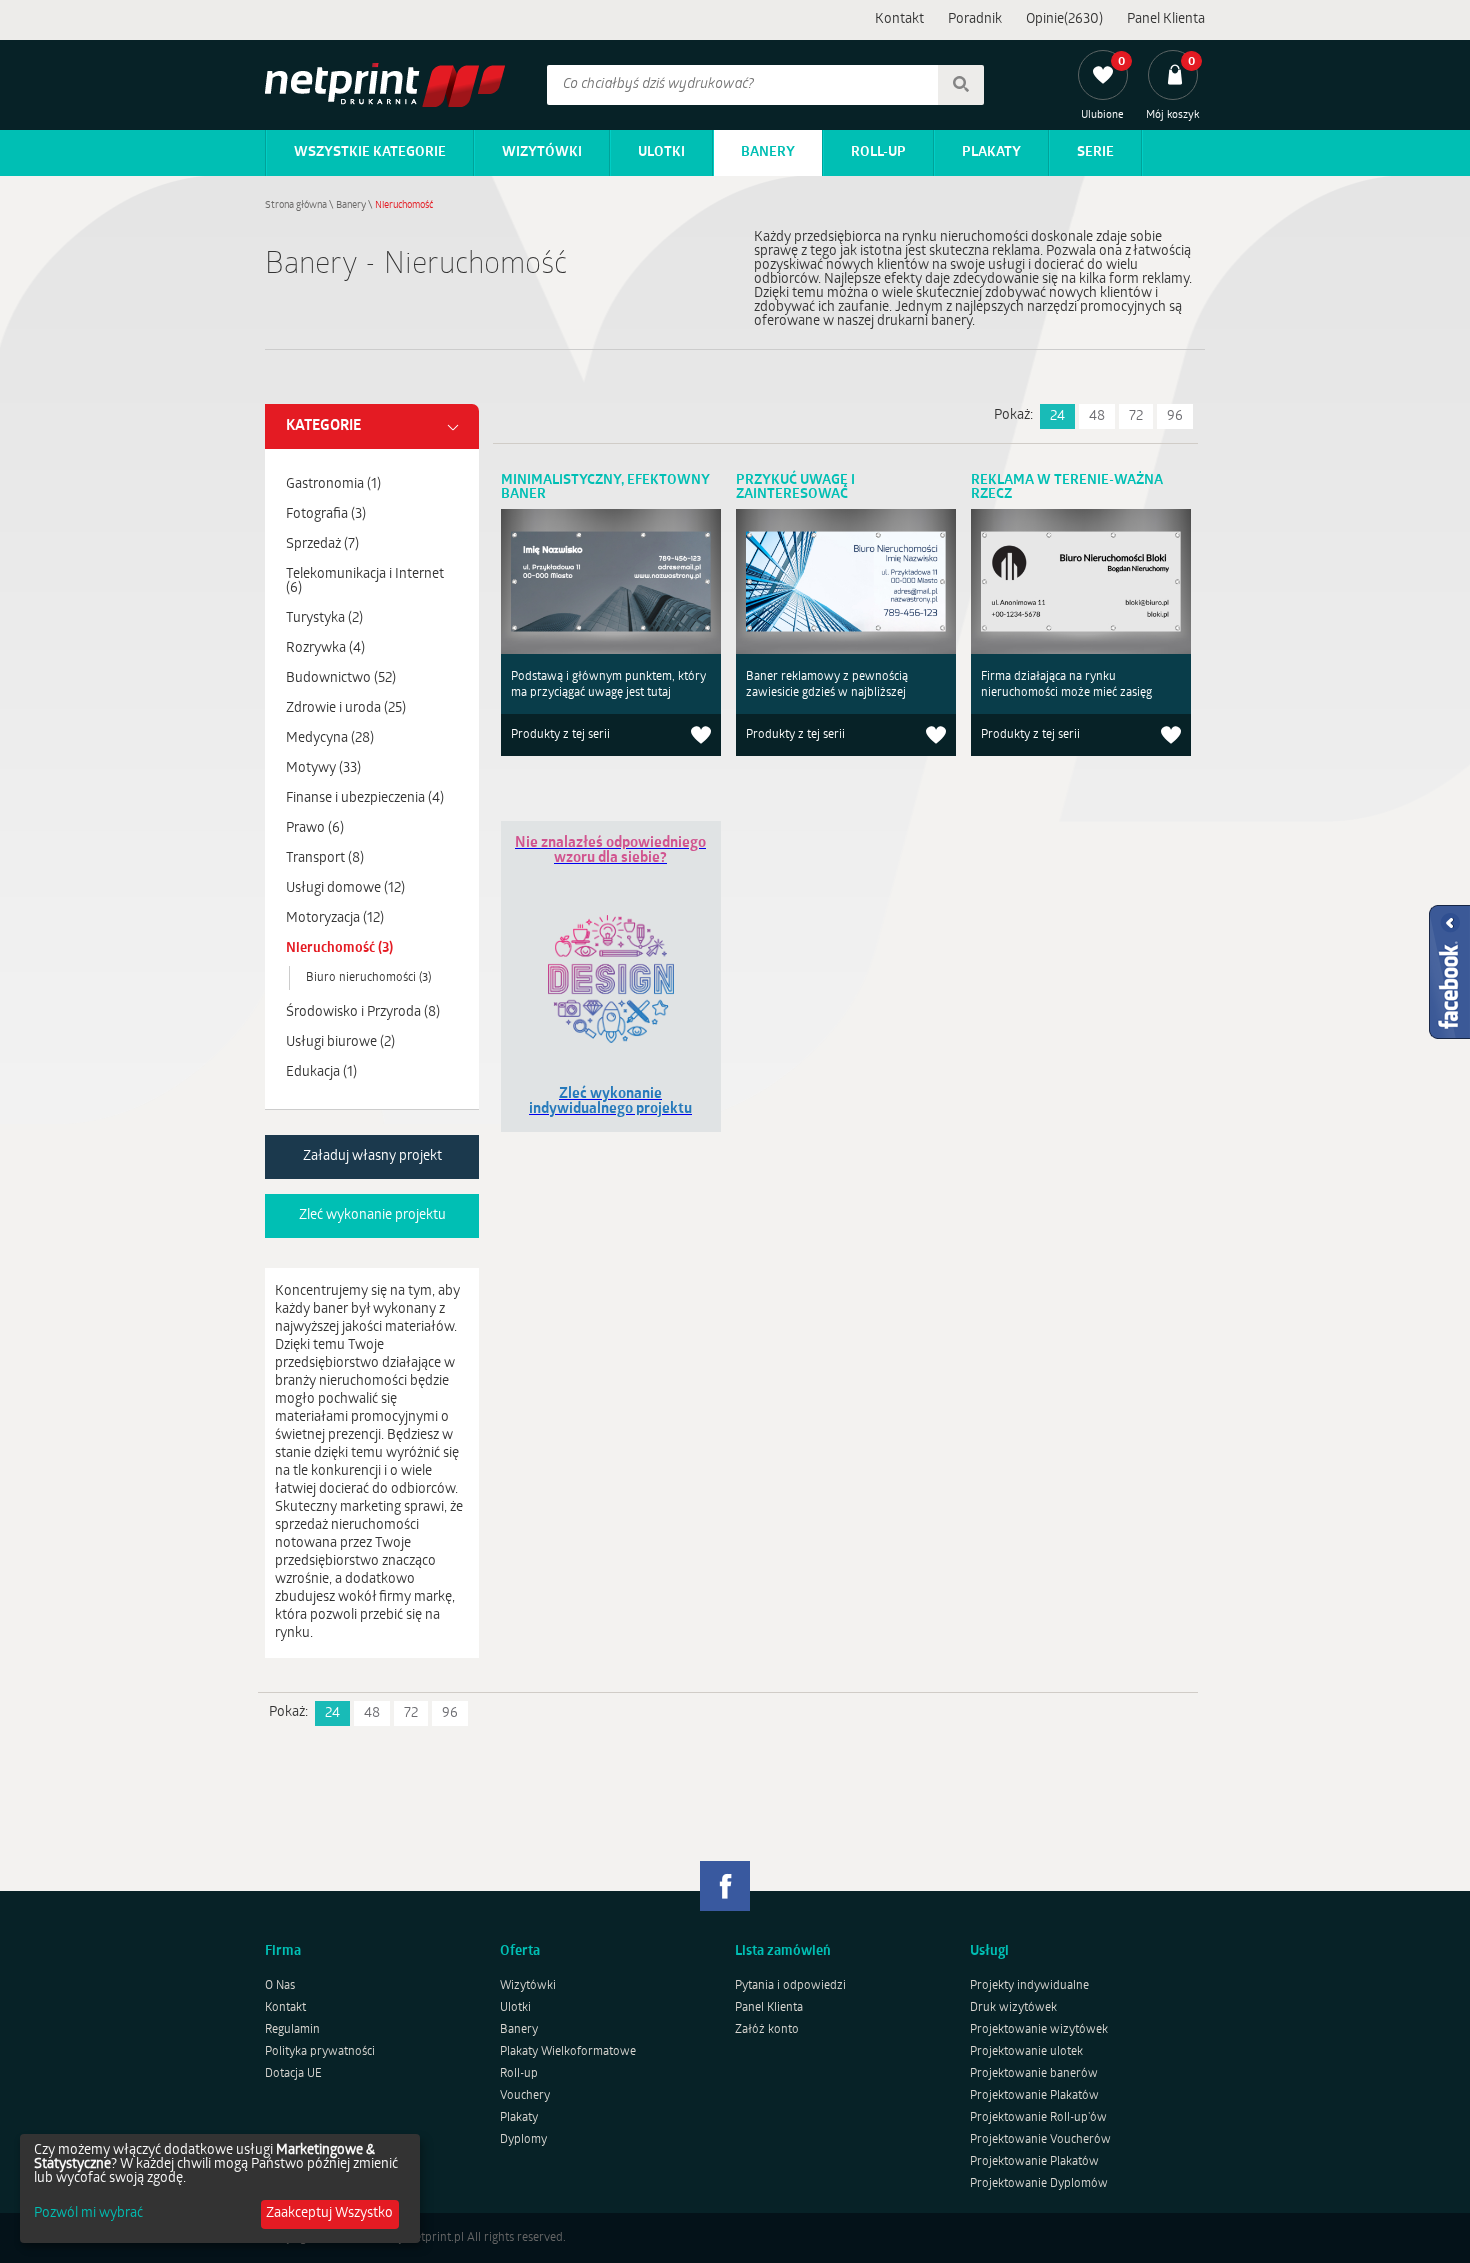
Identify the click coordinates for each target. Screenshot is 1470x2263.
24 (1057, 416)
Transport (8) (325, 858)
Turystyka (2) (324, 618)
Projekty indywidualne (1029, 1986)
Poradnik (975, 19)
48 (1097, 416)
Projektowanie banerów (1034, 2074)
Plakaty (991, 152)
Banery (768, 152)
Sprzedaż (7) (322, 544)
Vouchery (525, 2096)
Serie (1095, 152)
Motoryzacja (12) (335, 918)
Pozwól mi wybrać (88, 2214)
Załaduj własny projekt (372, 1156)
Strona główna (296, 205)
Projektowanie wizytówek (1039, 2030)
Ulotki (661, 152)
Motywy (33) (323, 768)
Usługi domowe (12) (345, 888)
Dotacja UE (293, 2074)
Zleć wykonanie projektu (372, 1215)
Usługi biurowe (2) (340, 1042)
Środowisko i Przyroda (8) (363, 1012)
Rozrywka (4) (325, 648)
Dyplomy (523, 2140)
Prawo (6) (315, 828)
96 (1175, 416)
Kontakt (899, 19)
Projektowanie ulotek (1026, 2052)
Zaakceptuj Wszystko (329, 2213)
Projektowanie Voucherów (1040, 2140)
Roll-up (878, 152)
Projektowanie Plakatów (1034, 2096)
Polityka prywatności (320, 2052)
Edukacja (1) (321, 1072)
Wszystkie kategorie (370, 152)
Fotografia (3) (326, 514)
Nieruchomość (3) (339, 948)
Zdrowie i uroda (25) (346, 708)
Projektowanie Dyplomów (1039, 2184)
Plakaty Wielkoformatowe (568, 2052)
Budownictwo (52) (341, 678)
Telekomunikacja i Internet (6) (365, 581)
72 (1136, 416)
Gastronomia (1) (333, 484)
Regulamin (292, 2030)
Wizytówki (542, 152)
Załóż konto (767, 2030)
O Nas (280, 1986)
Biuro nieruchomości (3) (368, 978)
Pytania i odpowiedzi (790, 1986)
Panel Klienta (1166, 19)
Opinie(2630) (1064, 19)
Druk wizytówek (1013, 2008)
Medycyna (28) (330, 738)
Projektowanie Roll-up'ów (1038, 2118)
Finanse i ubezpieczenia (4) (365, 798)
